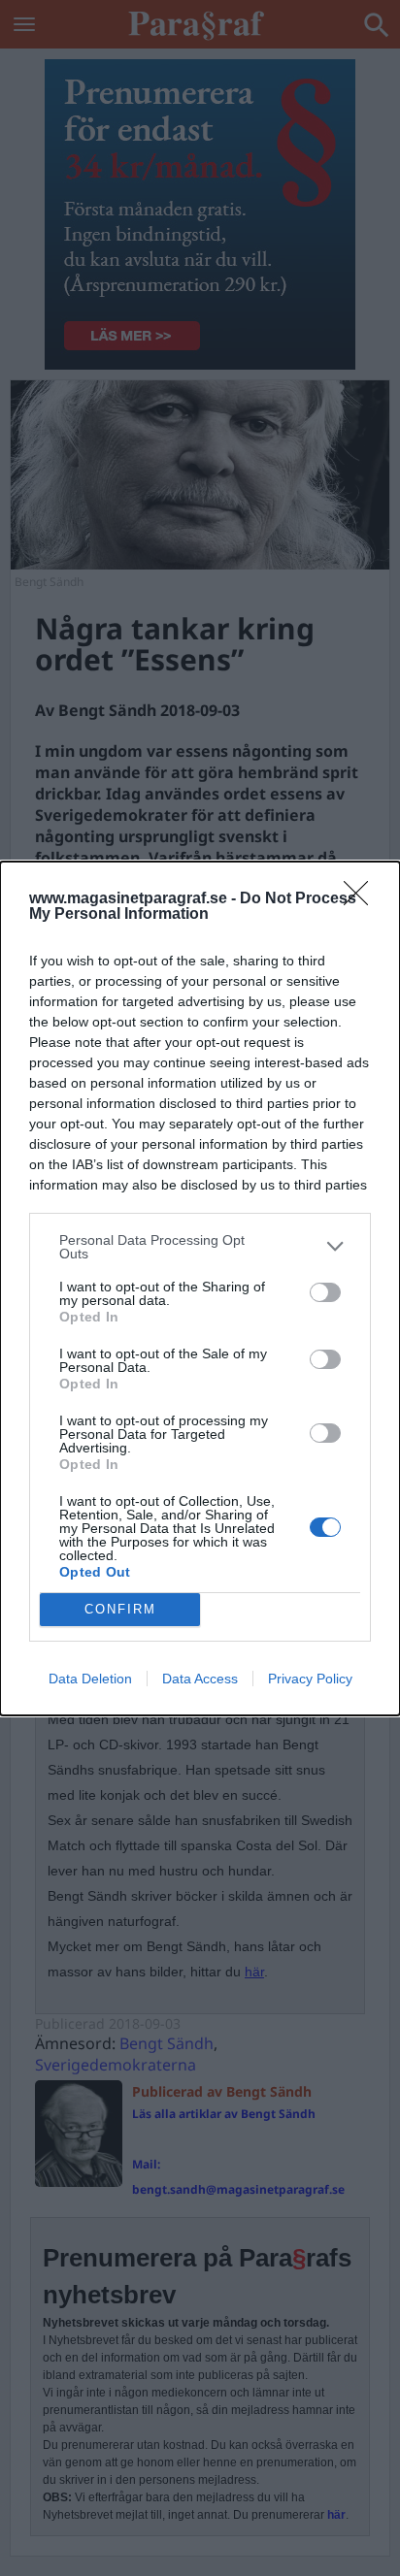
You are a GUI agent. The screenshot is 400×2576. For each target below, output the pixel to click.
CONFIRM (120, 1609)
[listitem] (200, 1247)
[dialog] (200, 1288)
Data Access (200, 1679)
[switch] (325, 1292)
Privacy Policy (310, 1679)
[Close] (362, 899)
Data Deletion (90, 1679)
